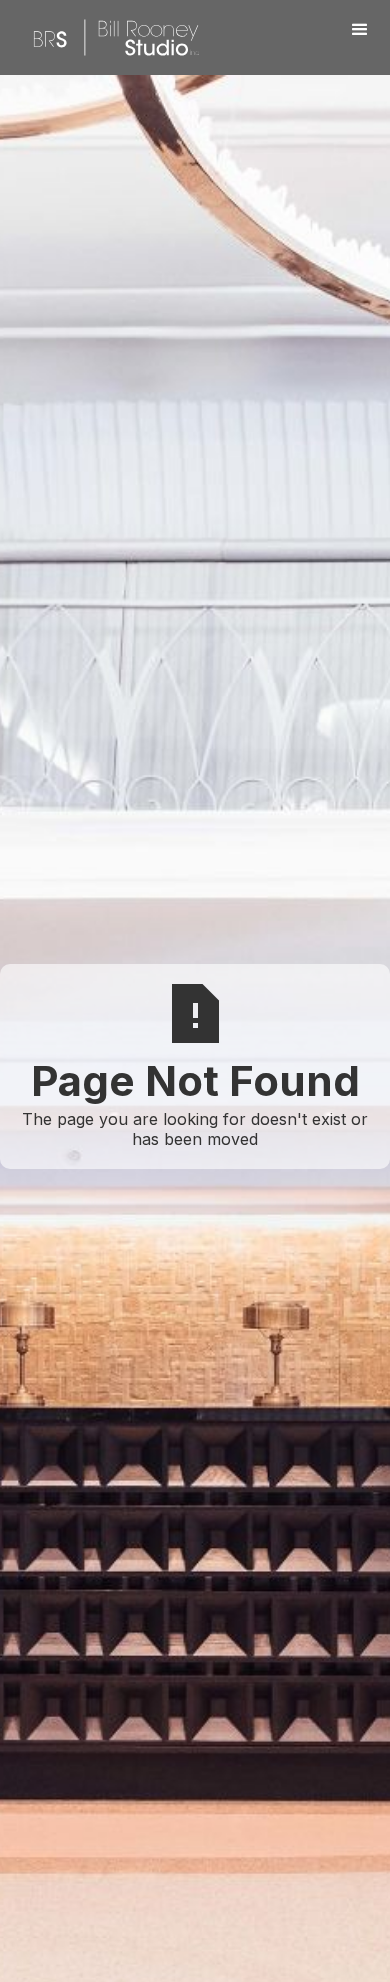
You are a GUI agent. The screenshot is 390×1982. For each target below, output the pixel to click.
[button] (360, 30)
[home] (111, 37)
